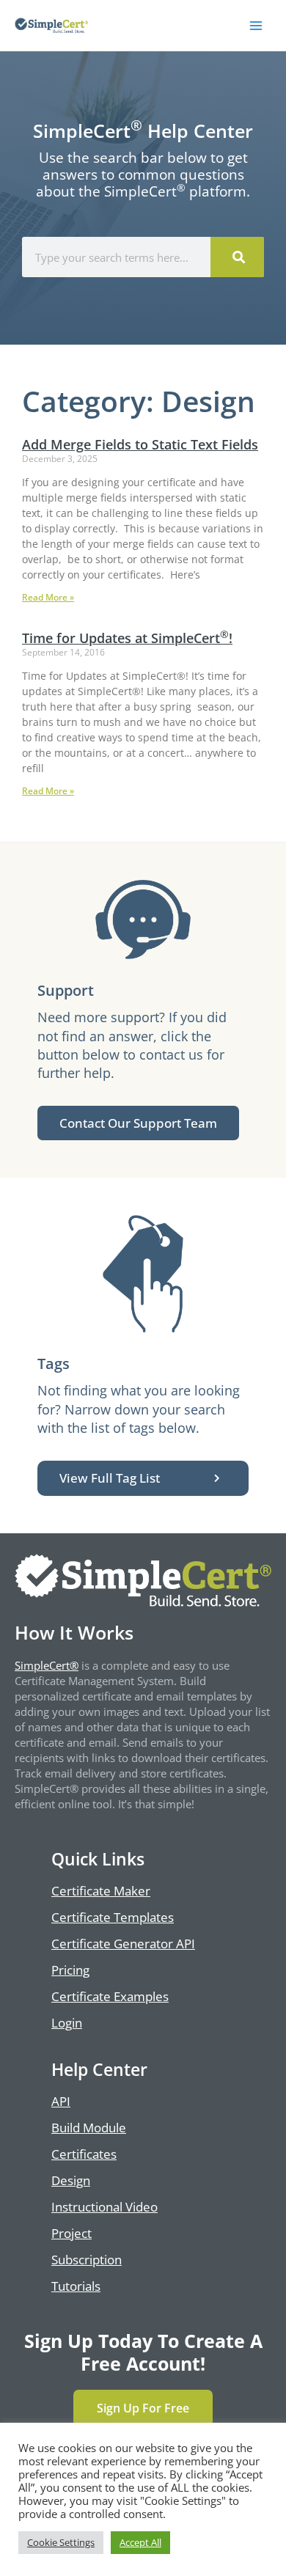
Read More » (48, 597)
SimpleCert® (47, 1665)
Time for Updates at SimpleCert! (127, 638)
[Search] (237, 257)
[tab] (143, 1478)
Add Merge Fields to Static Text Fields (140, 444)
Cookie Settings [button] (61, 2542)
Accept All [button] (140, 2542)
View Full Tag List (110, 1478)
